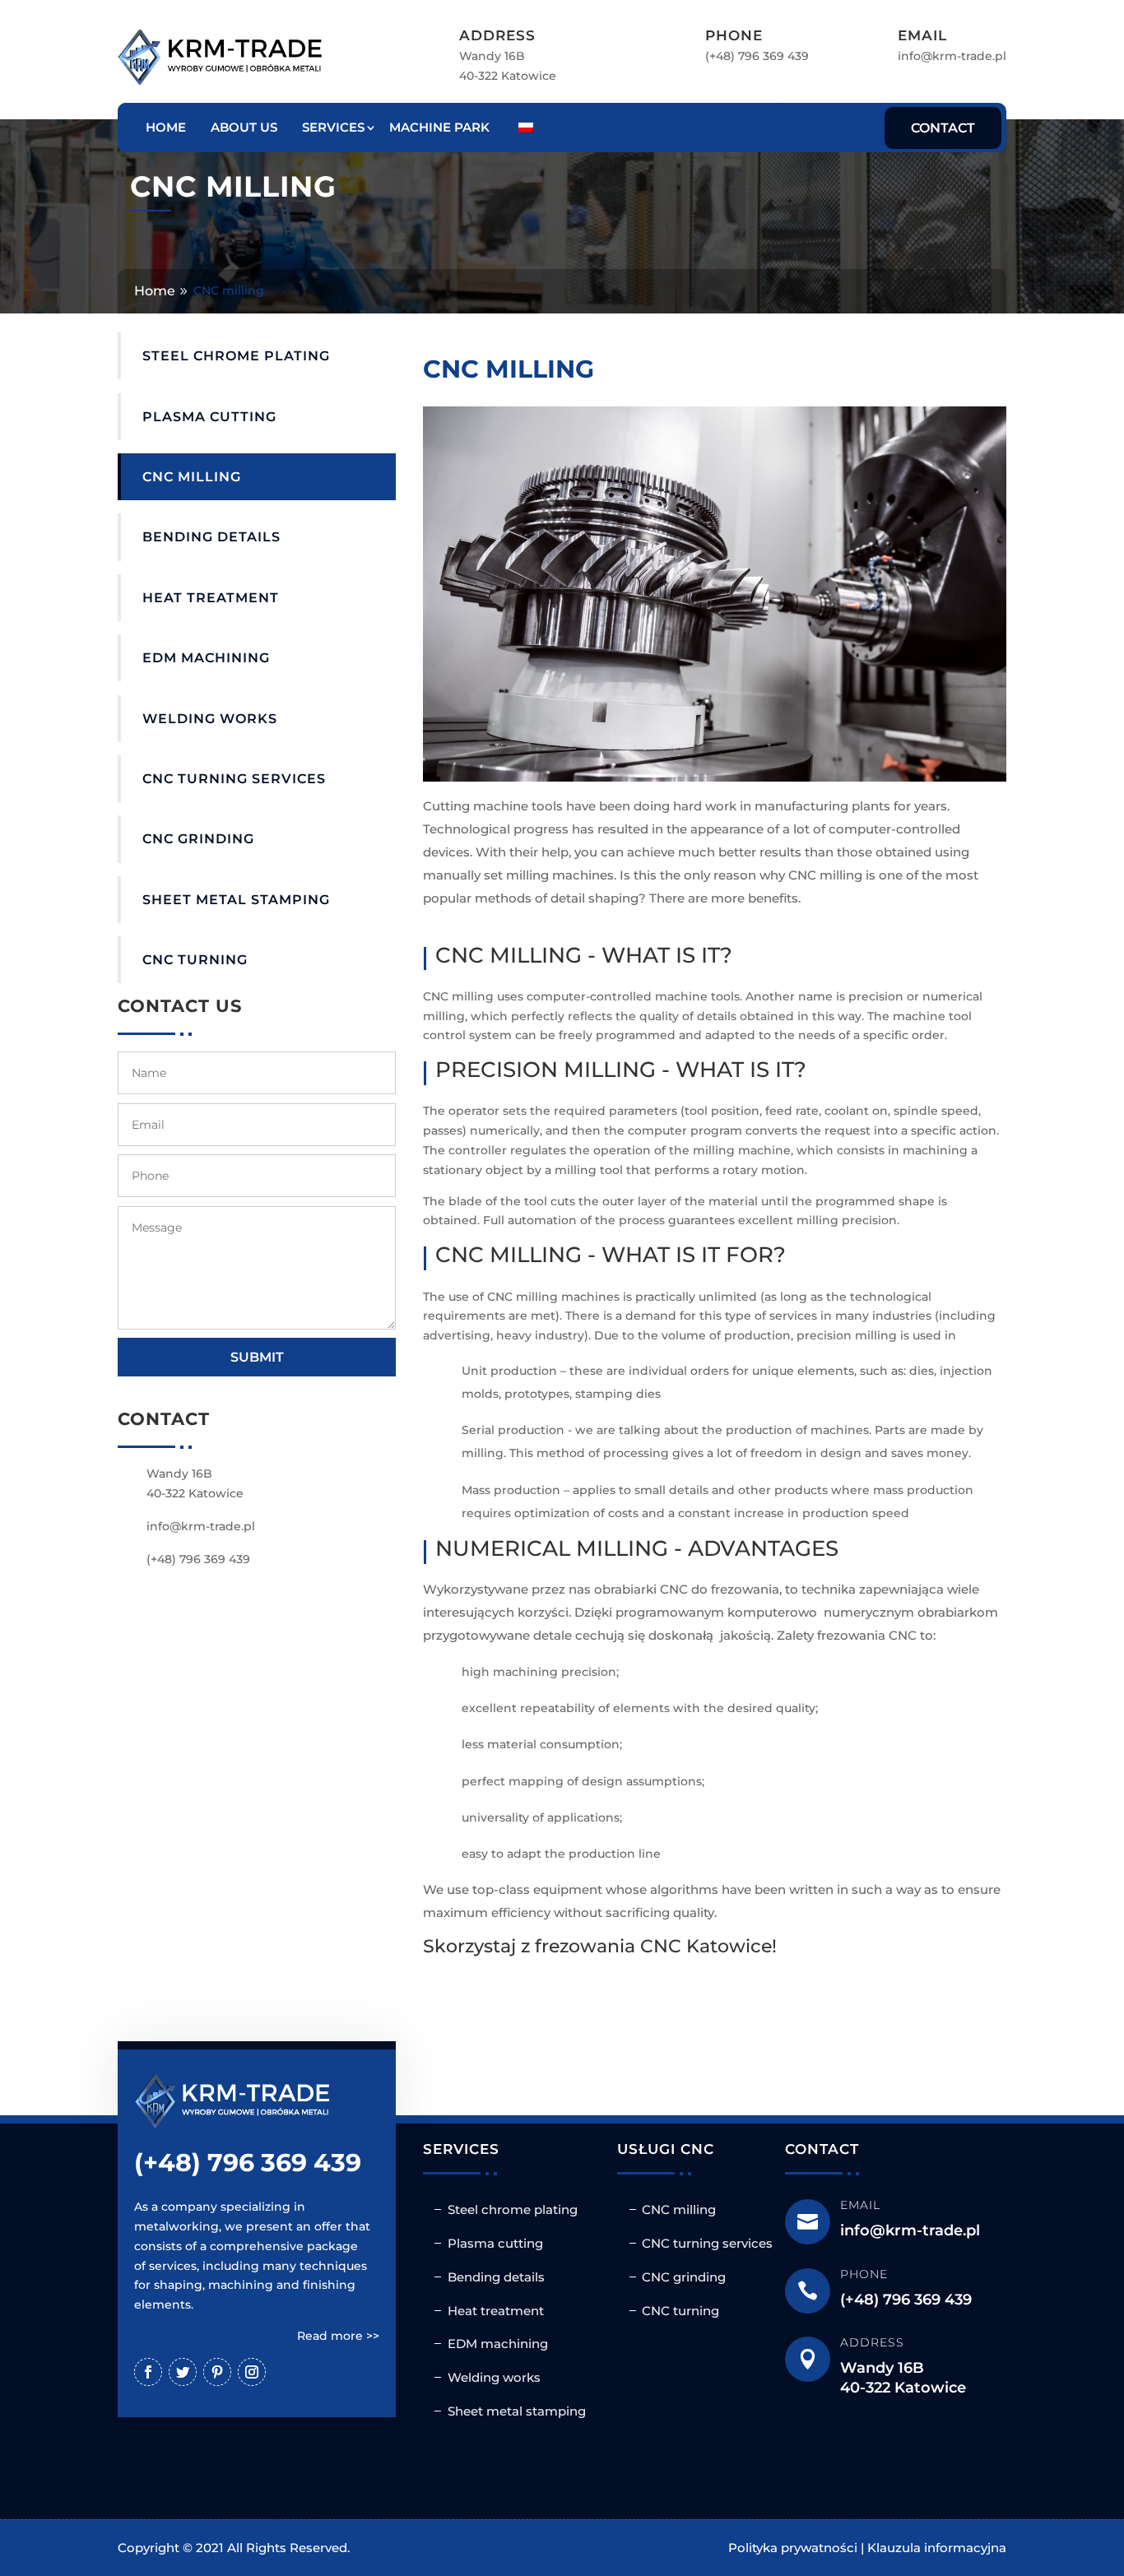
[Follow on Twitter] (183, 2372)
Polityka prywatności (793, 2548)
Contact (943, 128)
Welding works (210, 719)
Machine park (439, 127)
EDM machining (206, 658)
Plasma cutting (209, 417)
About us (244, 127)
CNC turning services (234, 779)
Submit (257, 1357)
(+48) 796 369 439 (757, 56)
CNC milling (192, 477)
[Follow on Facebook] (148, 2372)
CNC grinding (198, 839)
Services (333, 127)
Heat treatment (211, 598)
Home (166, 127)
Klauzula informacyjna (937, 2548)
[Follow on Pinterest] (217, 2372)
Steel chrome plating (236, 356)
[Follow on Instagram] (252, 2372)
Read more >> (338, 2336)
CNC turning (195, 960)
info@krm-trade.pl (952, 56)
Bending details (211, 537)
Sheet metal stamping (236, 900)
